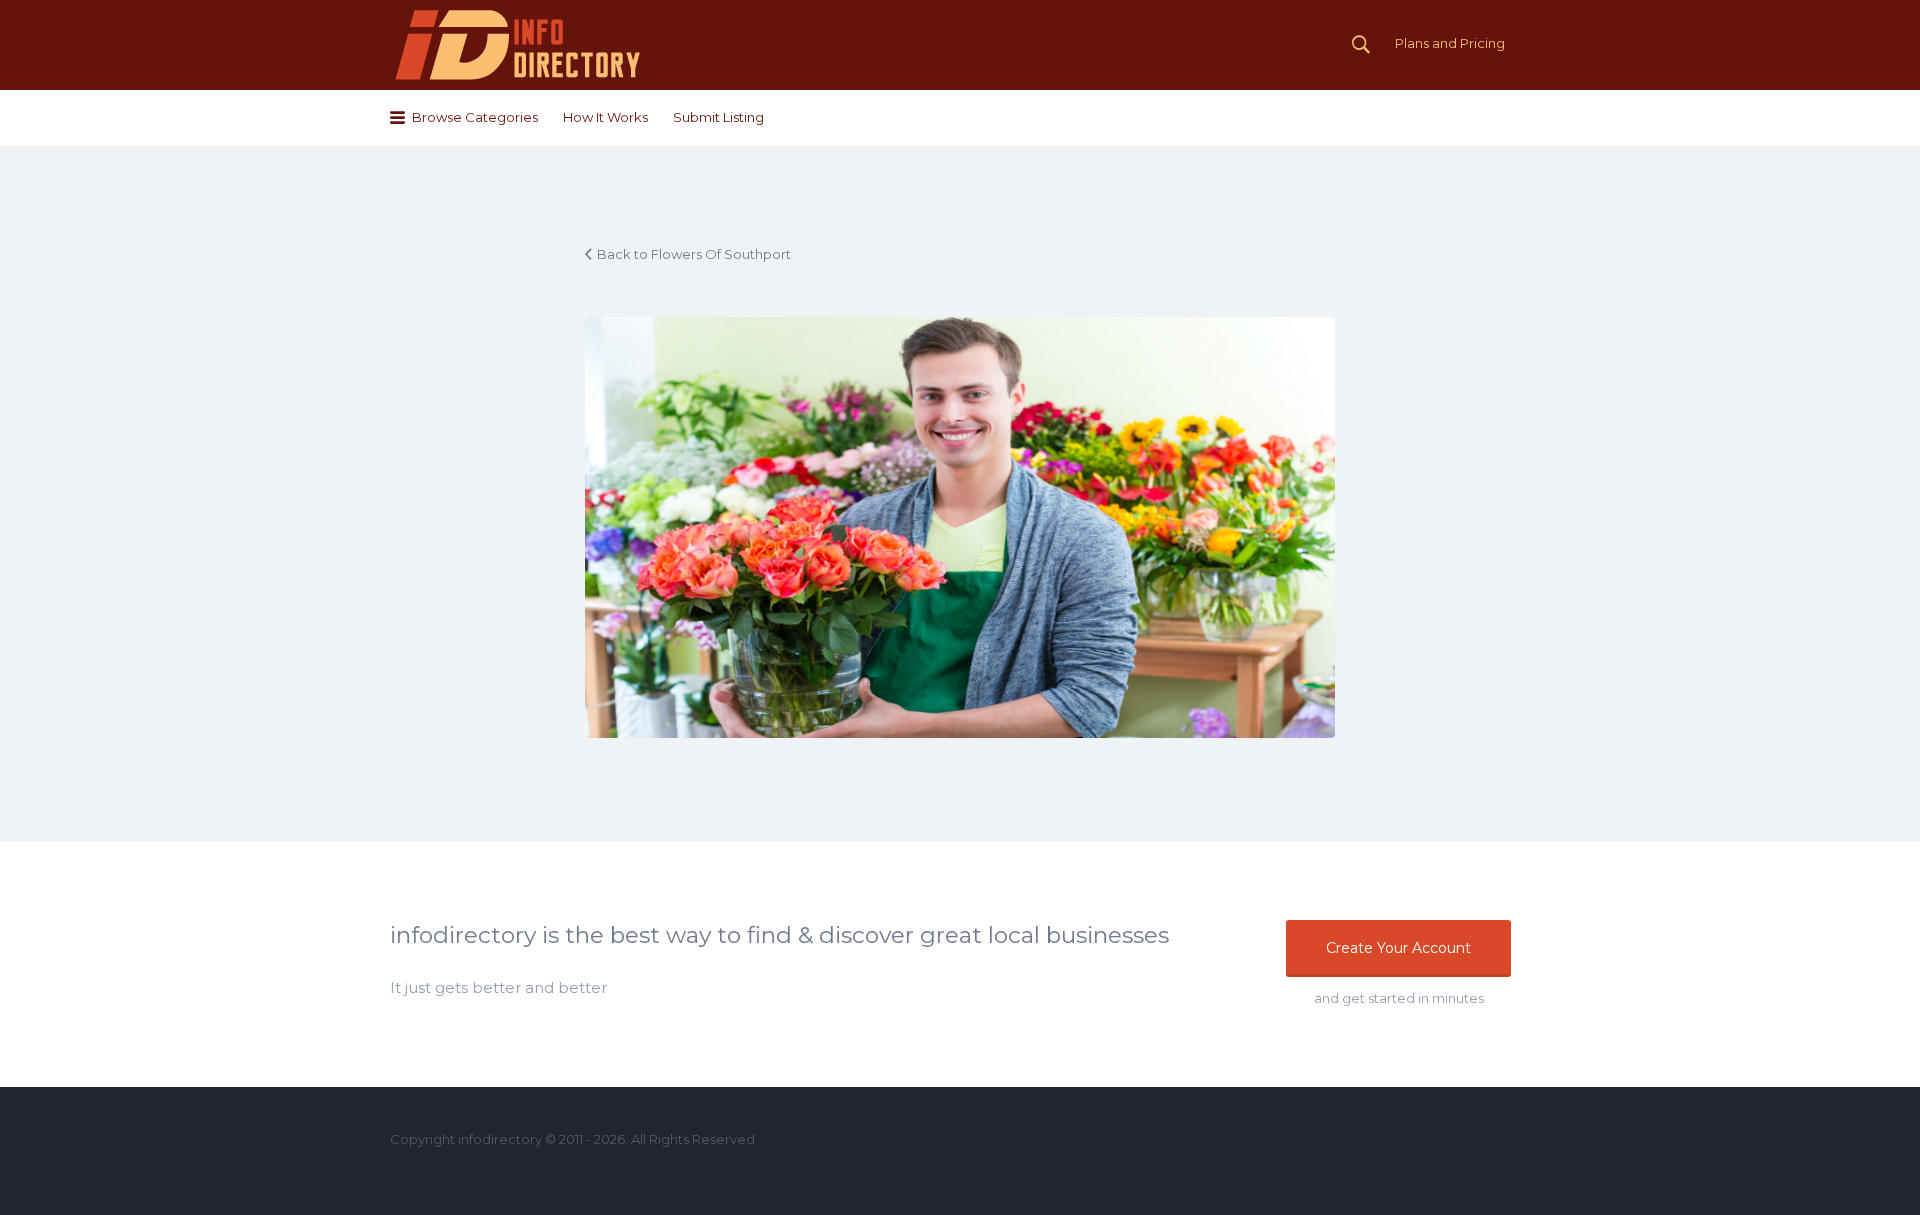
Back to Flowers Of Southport (694, 254)
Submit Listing (718, 117)
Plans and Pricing (1450, 43)
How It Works (605, 117)
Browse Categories (475, 117)
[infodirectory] (518, 45)
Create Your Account (1398, 948)
